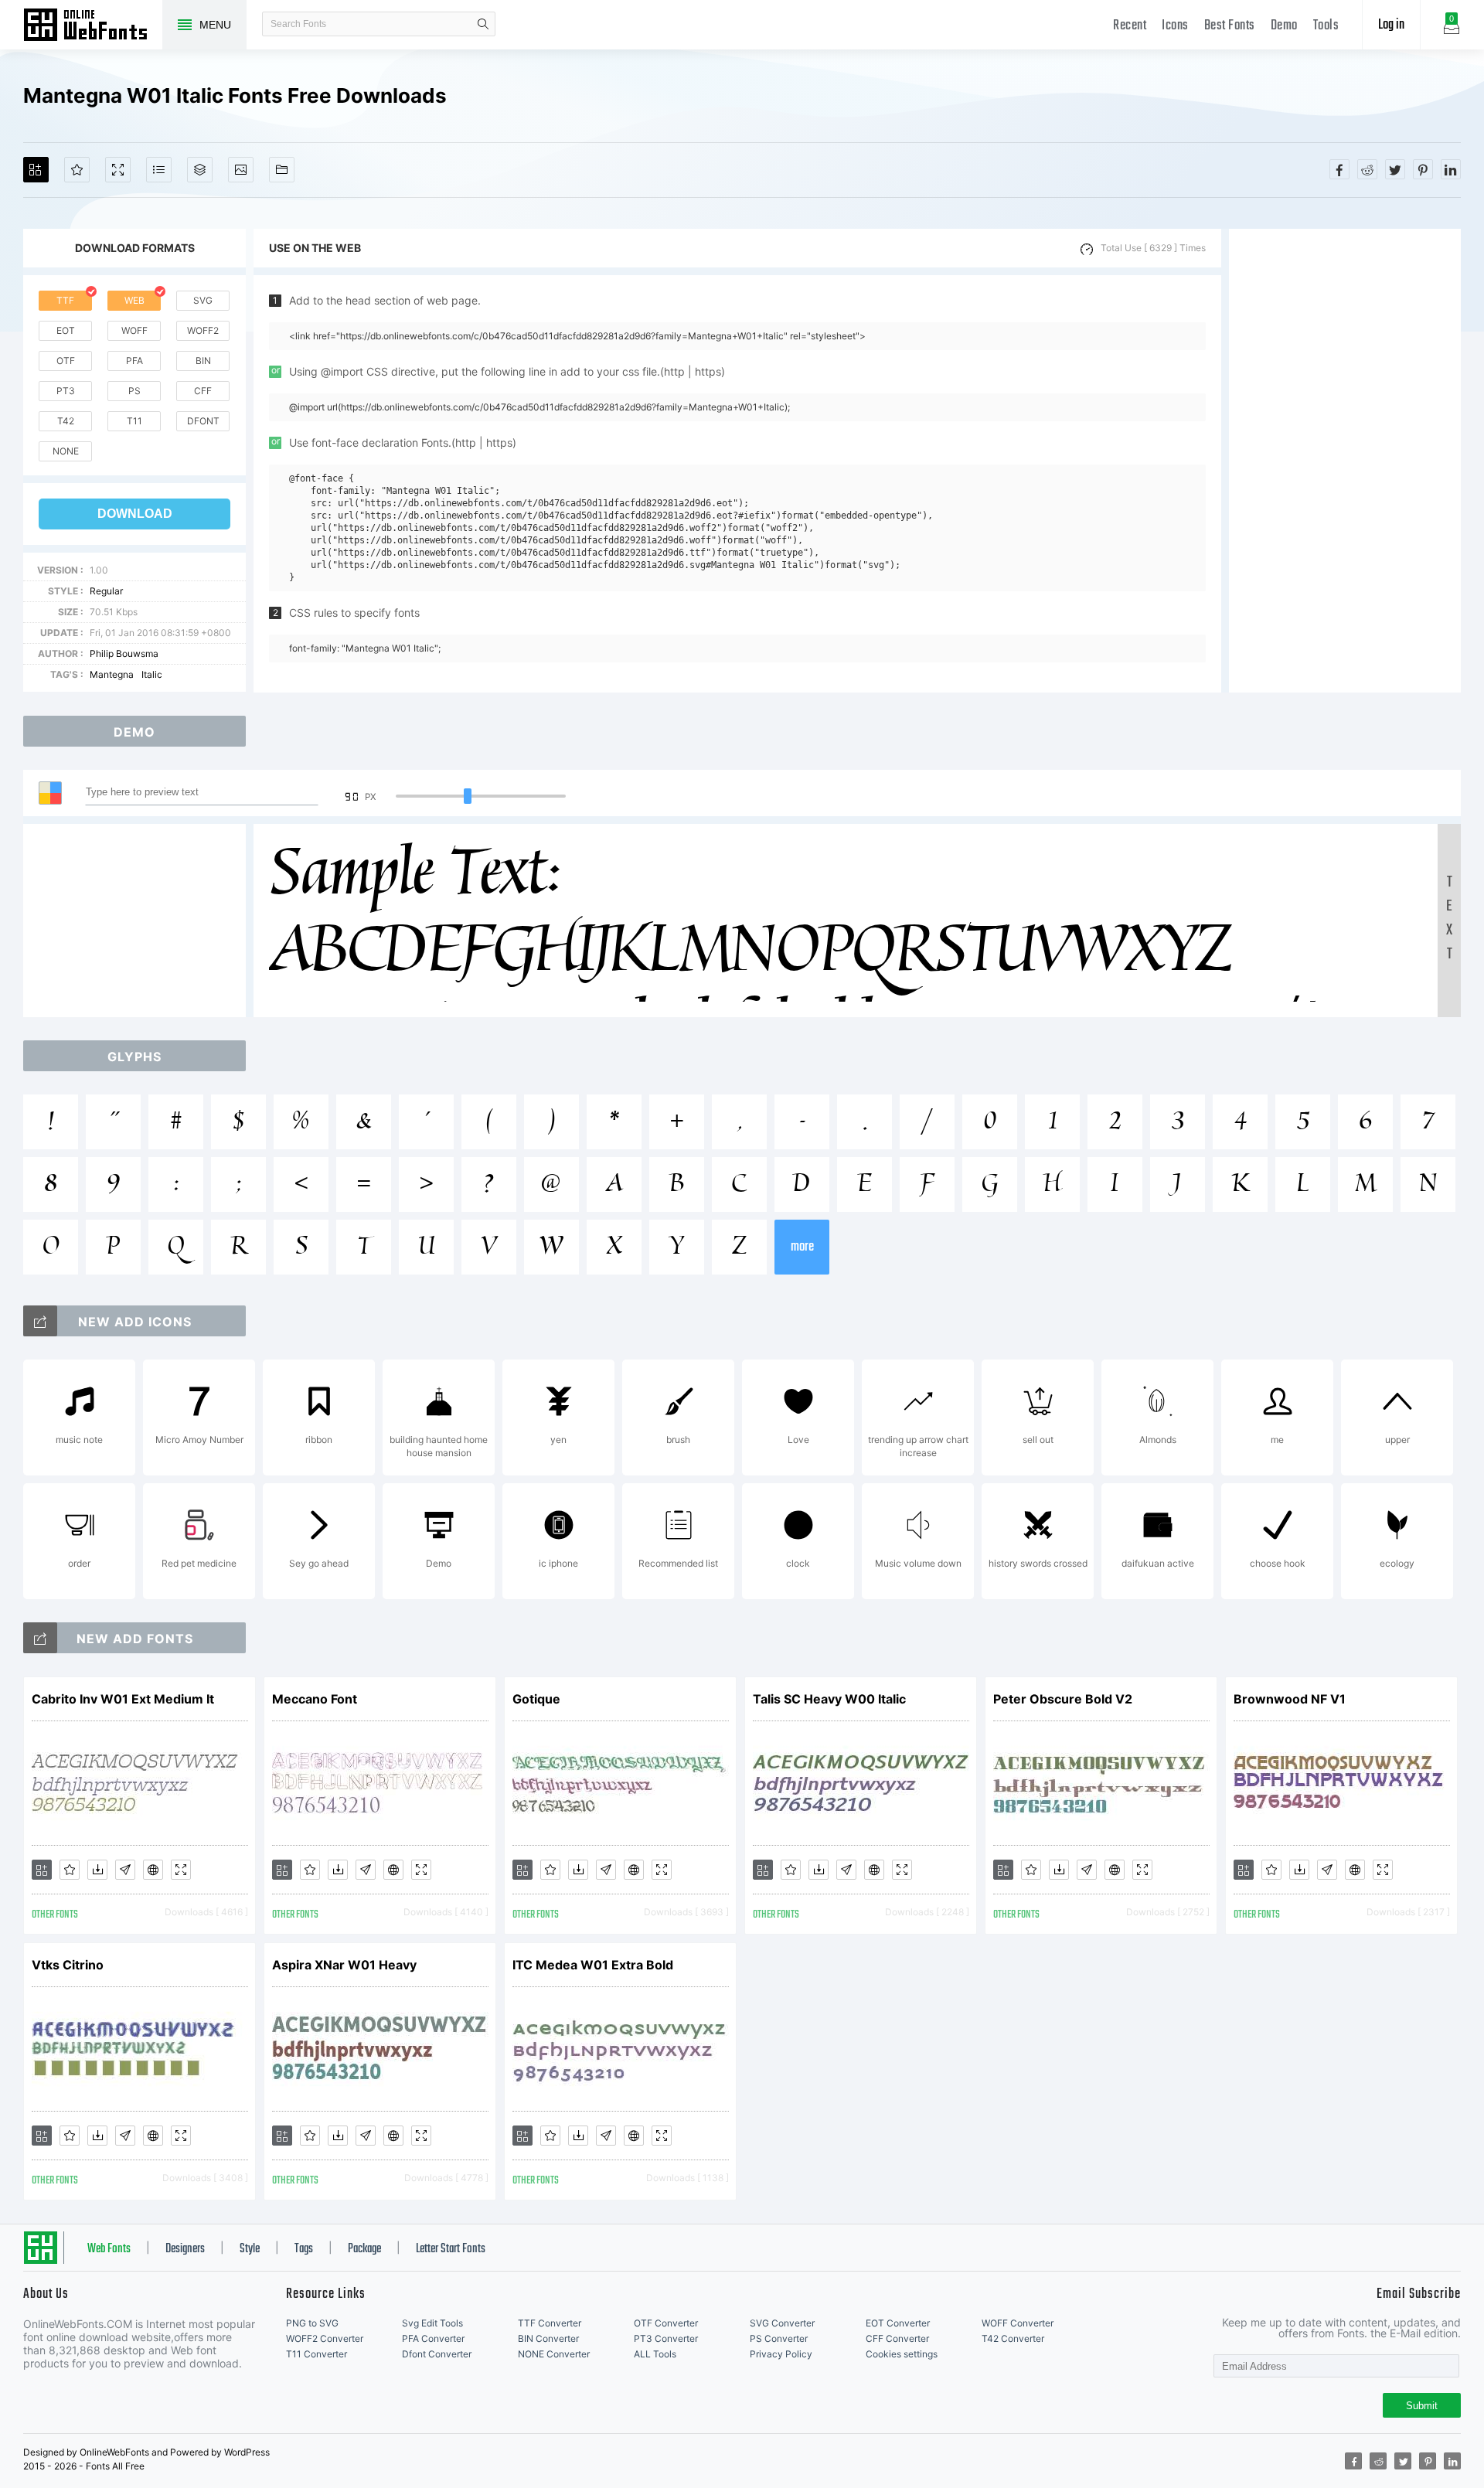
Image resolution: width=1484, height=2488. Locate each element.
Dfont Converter (437, 2354)
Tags (304, 2249)
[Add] (36, 170)
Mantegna (112, 674)
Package (364, 2249)
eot (66, 330)
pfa (134, 361)
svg (203, 300)
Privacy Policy (781, 2354)
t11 (134, 421)
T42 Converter (1013, 2338)
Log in (1391, 25)
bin (203, 361)
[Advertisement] (1345, 461)
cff (203, 391)
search (483, 24)
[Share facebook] (1339, 169)
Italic (152, 674)
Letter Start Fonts (451, 2249)
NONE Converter (554, 2354)
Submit (1422, 2406)
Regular (106, 591)
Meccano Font (315, 1699)
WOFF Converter (1018, 2323)
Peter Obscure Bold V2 (1063, 1699)
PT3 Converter (666, 2338)
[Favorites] (77, 170)
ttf (65, 300)
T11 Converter (317, 2354)
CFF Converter (897, 2338)
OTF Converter (666, 2323)
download (135, 514)
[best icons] (40, 1638)
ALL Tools (655, 2354)
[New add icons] (40, 1321)
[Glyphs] (159, 170)
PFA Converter (433, 2338)
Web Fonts (109, 2249)
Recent (1130, 26)
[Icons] (241, 170)
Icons (1175, 26)
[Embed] (153, 1870)
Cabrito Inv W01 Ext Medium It (123, 1699)
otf (66, 361)
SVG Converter (782, 2323)
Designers (185, 2249)
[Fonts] (282, 170)
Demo (1284, 26)
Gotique (536, 1699)
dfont (203, 421)
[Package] (200, 170)
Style (250, 2249)
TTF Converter (550, 2323)
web (134, 300)
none (66, 451)
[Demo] (118, 170)
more (802, 1247)
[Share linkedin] (1451, 169)
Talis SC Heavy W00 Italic (829, 1699)
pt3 (66, 391)
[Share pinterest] (1423, 169)
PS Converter (779, 2338)
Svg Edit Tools (432, 2323)
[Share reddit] (1367, 169)
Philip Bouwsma (124, 653)
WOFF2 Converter (325, 2338)
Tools (1326, 26)
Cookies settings (902, 2354)
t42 (66, 421)
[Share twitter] (1395, 169)
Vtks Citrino (68, 1965)
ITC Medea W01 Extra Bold (593, 1965)
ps (134, 391)
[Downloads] (97, 1870)
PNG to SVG (312, 2323)
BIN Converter (548, 2338)
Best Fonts (1230, 26)
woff (134, 330)
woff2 (203, 330)
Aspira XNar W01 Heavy (344, 1965)
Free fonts (93, 26)
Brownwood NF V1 (1290, 1699)
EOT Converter (898, 2323)
